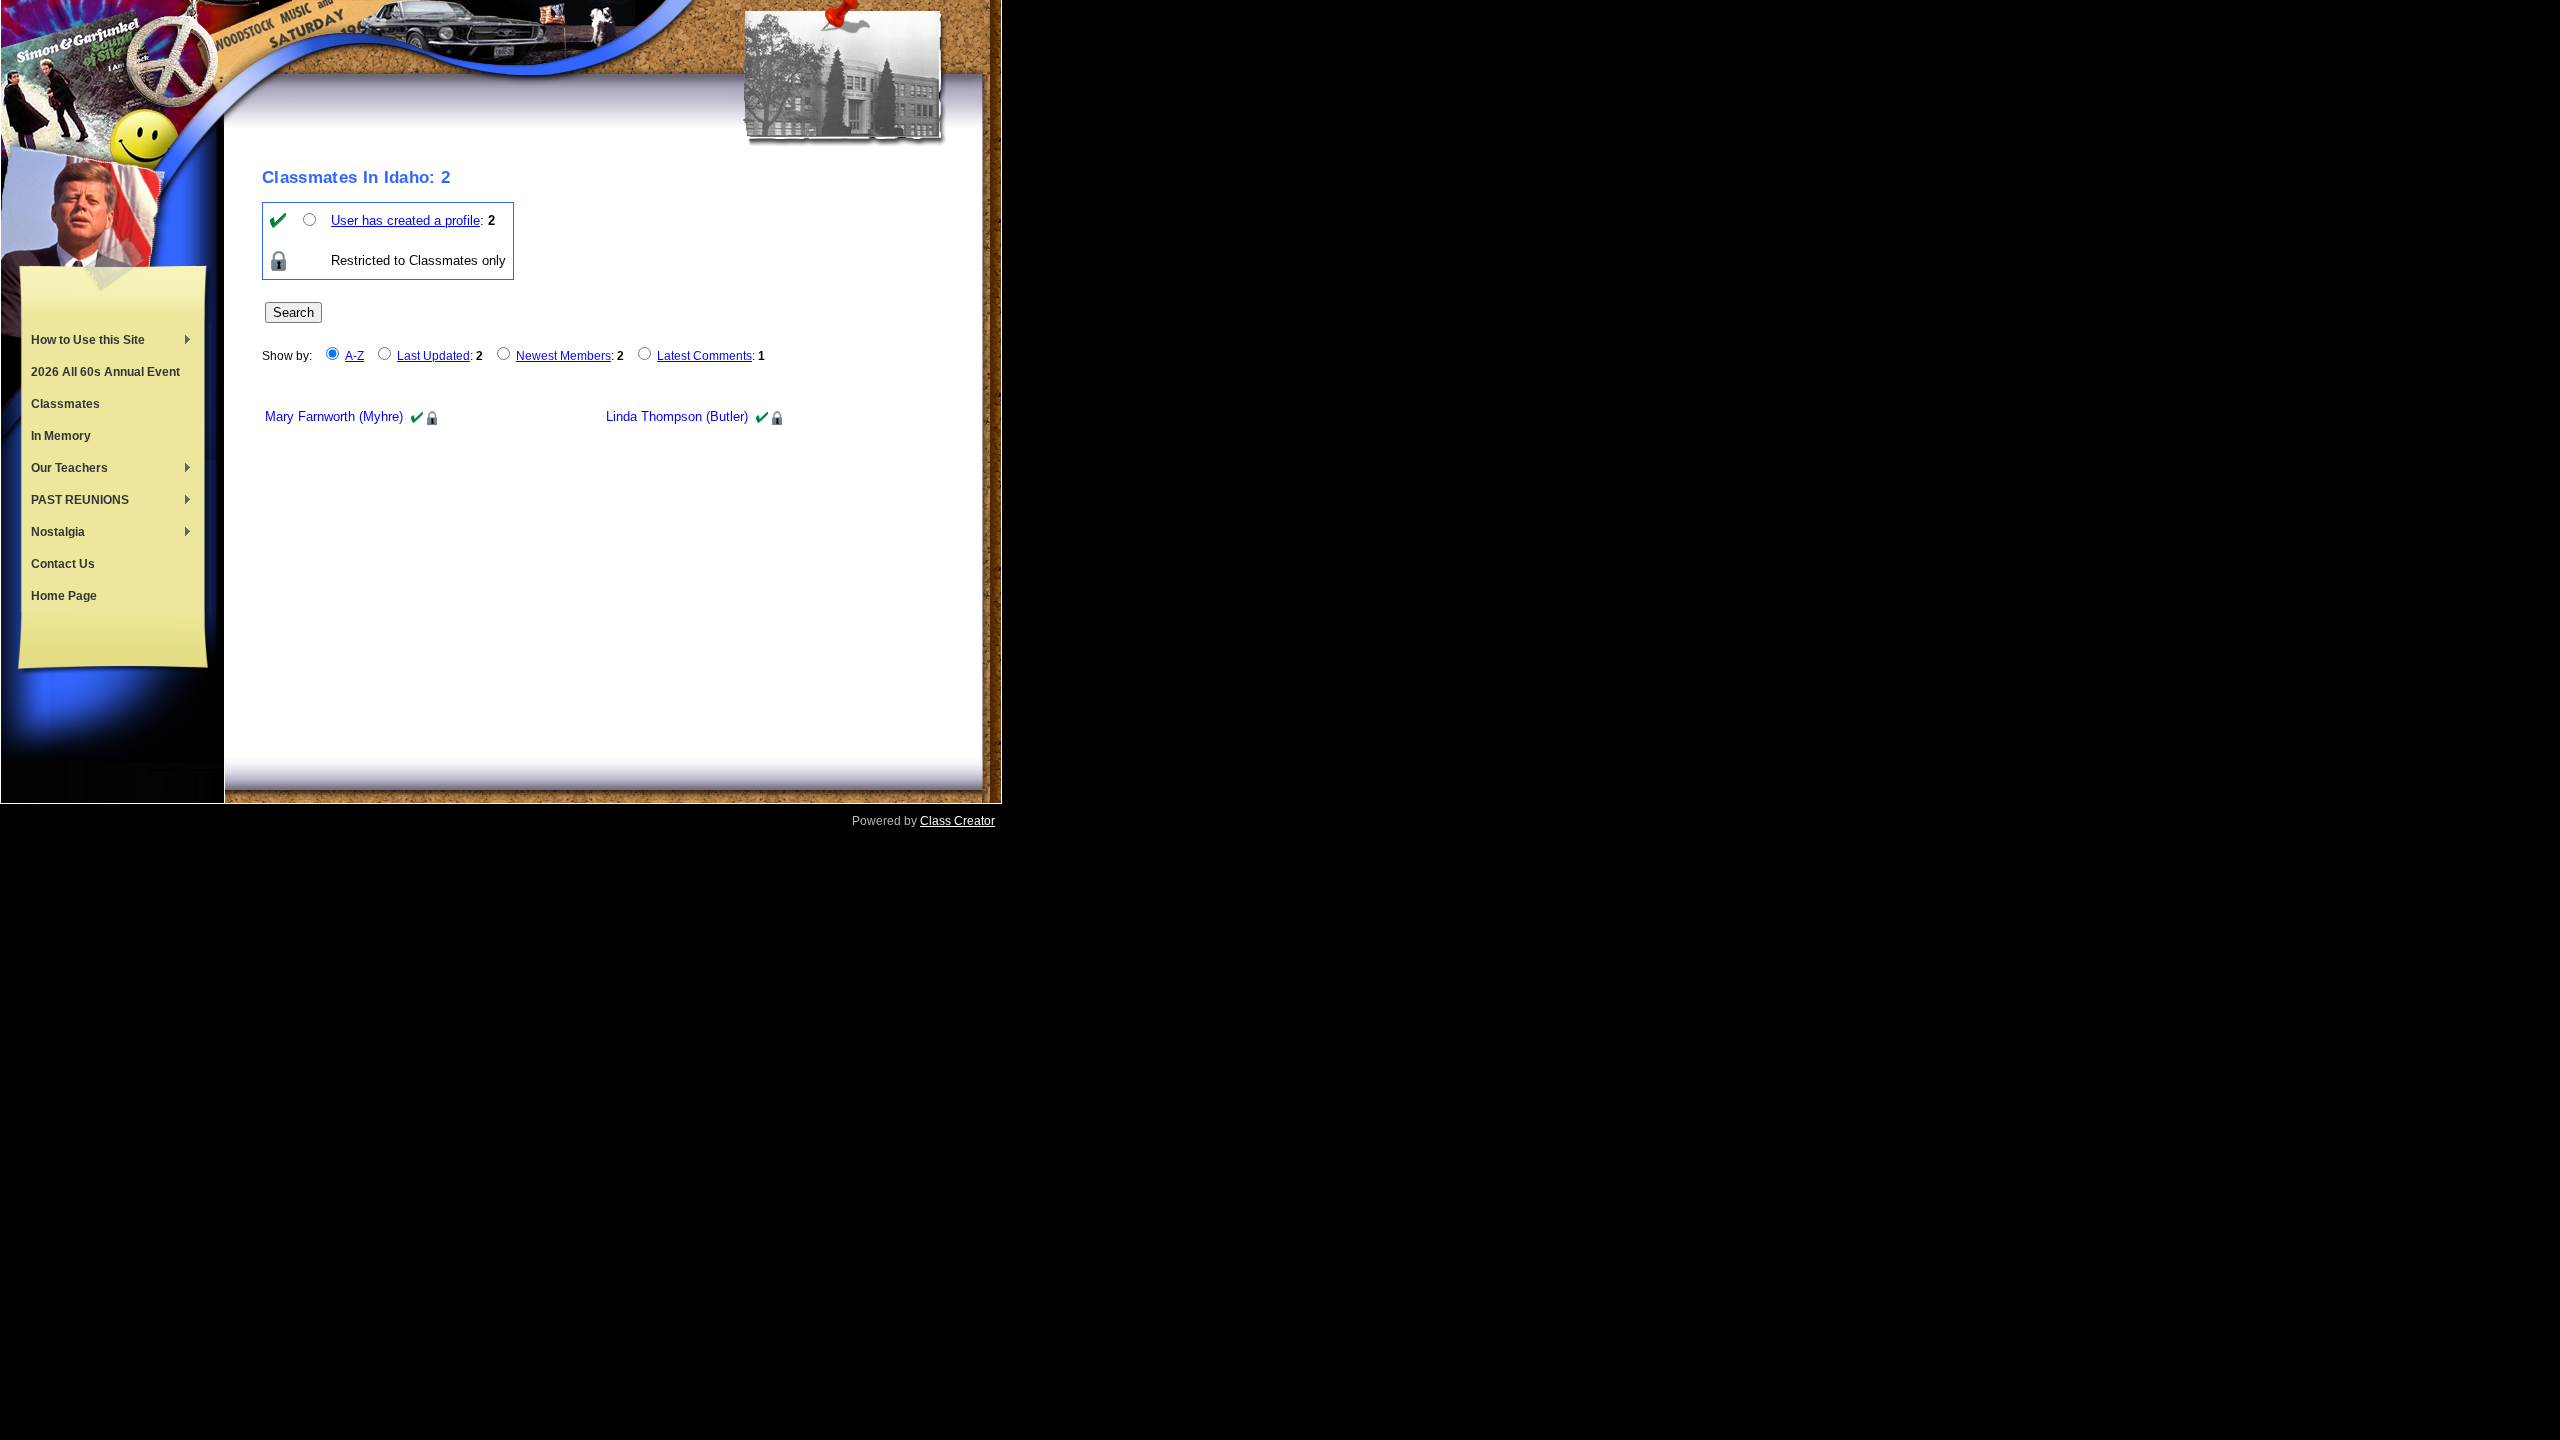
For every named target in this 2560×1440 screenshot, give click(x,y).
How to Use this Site (83, 342)
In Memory (61, 436)
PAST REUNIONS (75, 502)
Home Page (64, 596)
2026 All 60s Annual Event (105, 372)
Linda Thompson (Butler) (677, 416)
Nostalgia (53, 534)
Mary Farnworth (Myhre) (334, 416)
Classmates (65, 404)
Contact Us (63, 564)
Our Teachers (64, 470)
